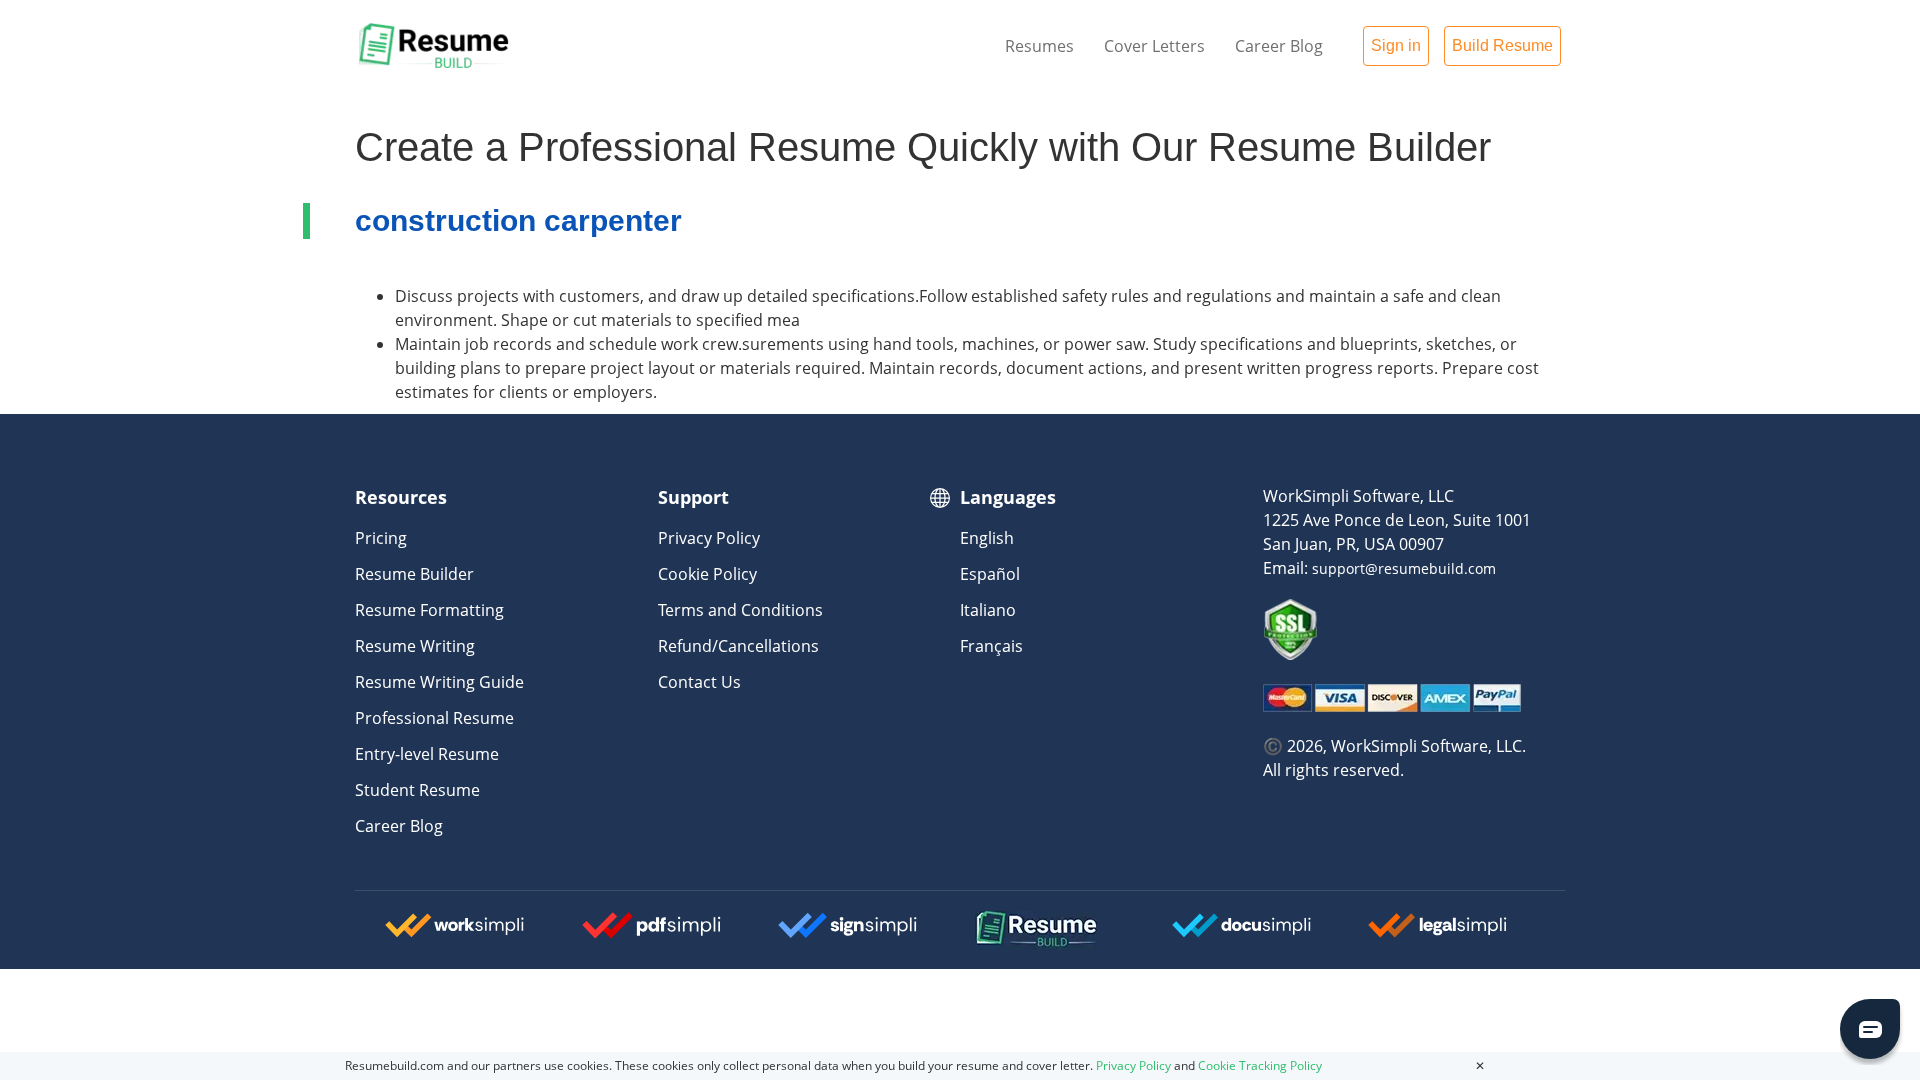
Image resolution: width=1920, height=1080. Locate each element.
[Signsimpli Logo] (848, 933)
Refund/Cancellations (738, 646)
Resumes (1039, 46)
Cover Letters (1154, 46)
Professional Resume (434, 718)
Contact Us (699, 682)
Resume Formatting (429, 610)
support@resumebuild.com (1404, 568)
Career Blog (1279, 46)
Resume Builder (414, 574)
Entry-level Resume (427, 754)
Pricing (381, 538)
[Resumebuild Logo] (1009, 930)
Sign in (1396, 45)
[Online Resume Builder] (434, 45)
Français (991, 646)
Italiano (988, 610)
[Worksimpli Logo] (455, 933)
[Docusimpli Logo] (1242, 933)
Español (990, 574)
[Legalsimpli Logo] (1438, 933)
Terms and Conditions (740, 610)
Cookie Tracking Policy (1260, 1065)
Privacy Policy (709, 538)
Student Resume (417, 790)
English (987, 538)
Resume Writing (415, 646)
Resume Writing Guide (439, 682)
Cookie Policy (707, 574)
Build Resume (1502, 45)
